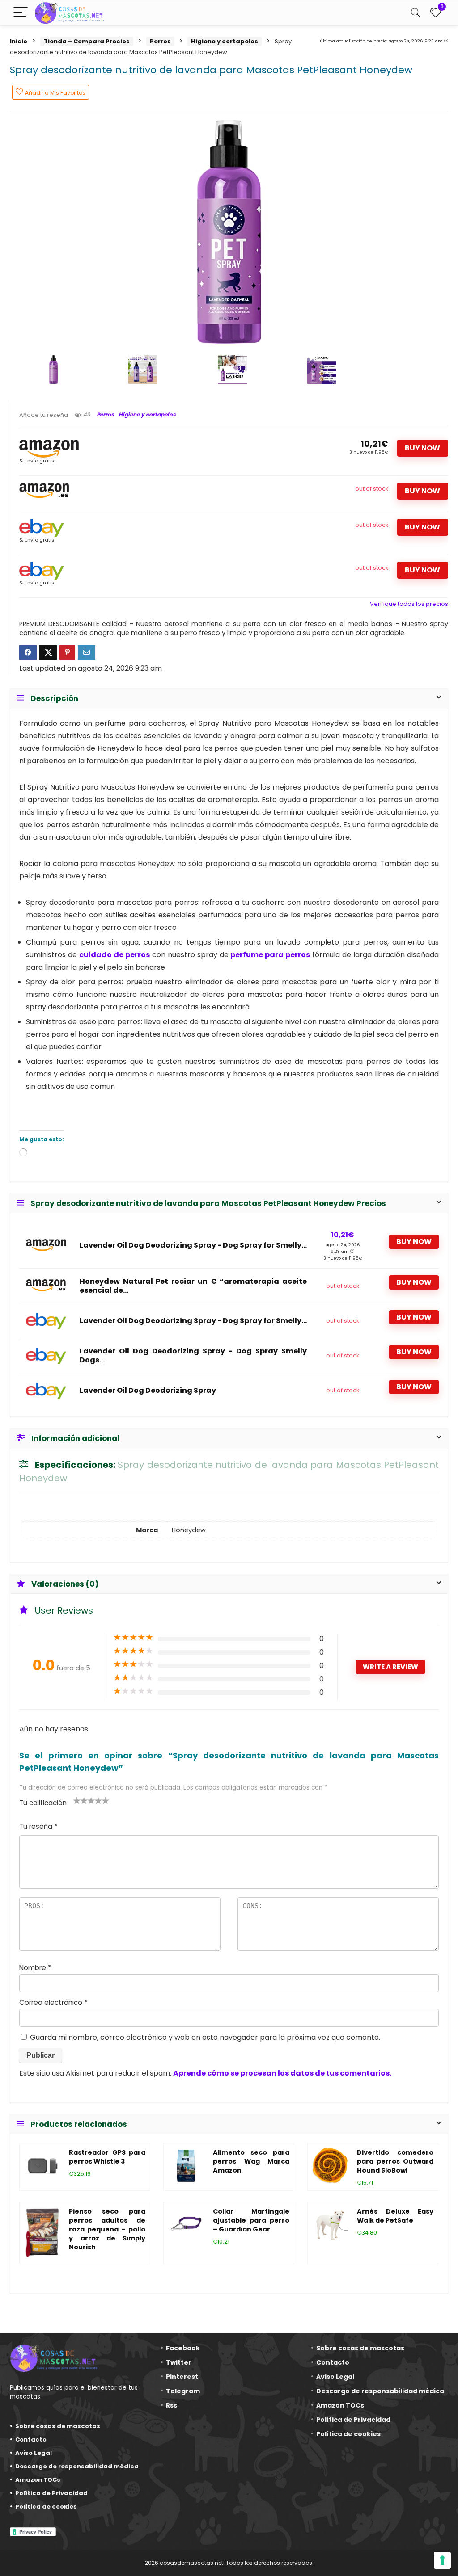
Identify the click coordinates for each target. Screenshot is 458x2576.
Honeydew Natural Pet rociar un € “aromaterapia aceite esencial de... (193, 1286)
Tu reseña (38, 1826)
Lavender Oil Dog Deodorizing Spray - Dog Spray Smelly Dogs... (193, 1356)
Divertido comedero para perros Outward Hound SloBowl (395, 2161)
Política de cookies (46, 2507)
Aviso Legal (34, 2453)
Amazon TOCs (38, 2480)
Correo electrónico (53, 2002)
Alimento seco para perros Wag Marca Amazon (251, 2161)
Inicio (19, 41)
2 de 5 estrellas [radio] (81, 1800)
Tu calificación (43, 1803)
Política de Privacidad (51, 2493)
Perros (160, 41)
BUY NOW (422, 448)
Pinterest (182, 2377)
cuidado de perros (114, 955)
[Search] (416, 13)
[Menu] (21, 13)
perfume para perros (270, 955)
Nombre (35, 1968)
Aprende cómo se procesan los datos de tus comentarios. (282, 2073)
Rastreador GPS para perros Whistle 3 (107, 2157)
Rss (172, 2405)
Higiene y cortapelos (225, 41)
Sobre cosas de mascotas (58, 2426)
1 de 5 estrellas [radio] (77, 1800)
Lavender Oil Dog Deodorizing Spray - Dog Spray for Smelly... (193, 1245)
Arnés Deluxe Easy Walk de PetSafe (395, 2216)
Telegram (183, 2391)
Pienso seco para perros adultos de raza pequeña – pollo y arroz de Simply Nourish (107, 2229)
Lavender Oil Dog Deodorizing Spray (148, 1391)
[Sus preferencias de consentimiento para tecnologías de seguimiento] (442, 2560)
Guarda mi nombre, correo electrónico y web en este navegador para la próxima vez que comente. (205, 2037)
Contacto (31, 2439)
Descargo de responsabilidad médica (77, 2466)
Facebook (183, 2348)
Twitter (179, 2362)
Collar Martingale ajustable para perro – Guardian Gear (251, 2220)
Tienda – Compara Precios (87, 41)
